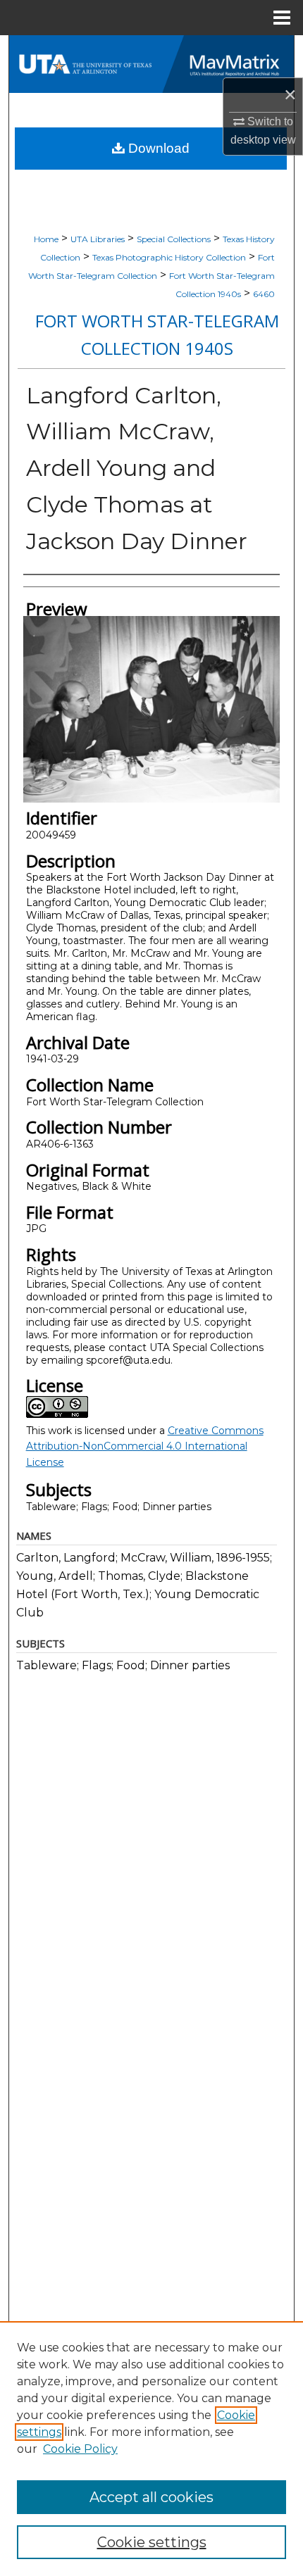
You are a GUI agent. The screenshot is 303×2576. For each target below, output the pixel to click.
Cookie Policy (80, 2449)
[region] (151, 2449)
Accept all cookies (151, 2497)
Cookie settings (152, 2542)
